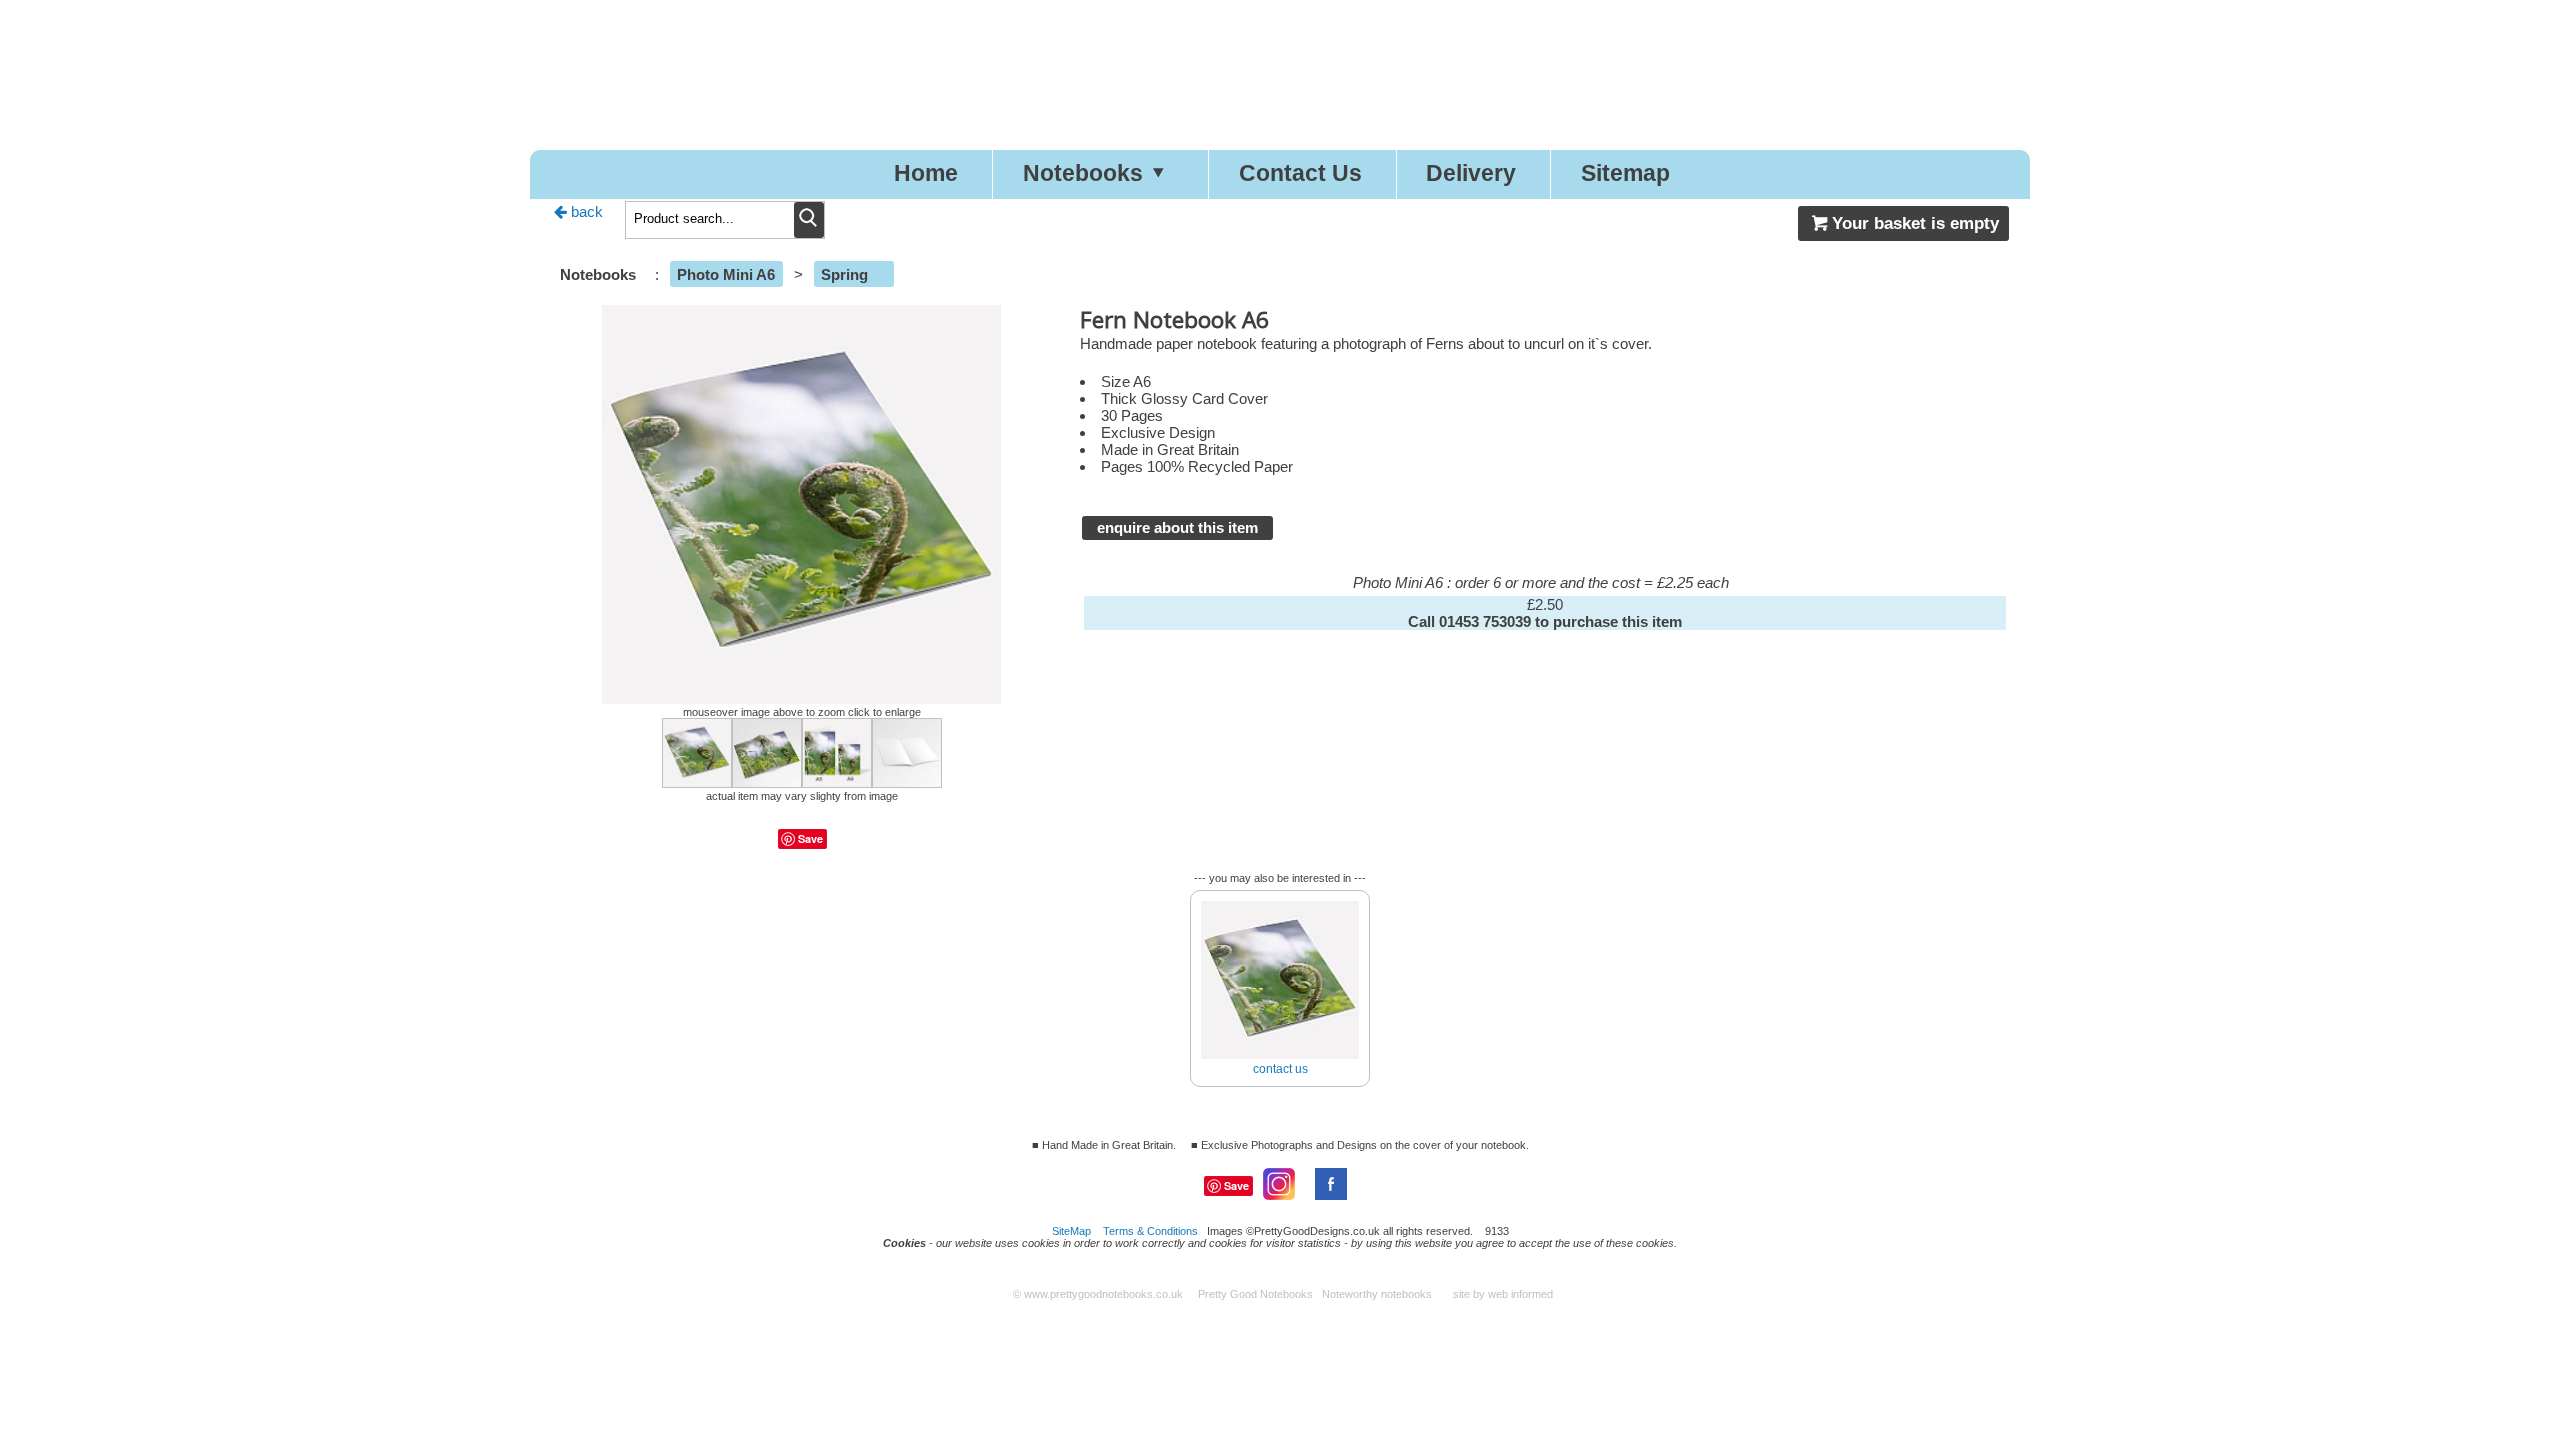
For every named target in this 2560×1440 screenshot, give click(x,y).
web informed (1520, 1294)
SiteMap (1071, 1231)
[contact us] (1280, 893)
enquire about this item (1177, 527)
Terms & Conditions (1150, 1231)
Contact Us (1300, 173)
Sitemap (1625, 173)
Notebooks (1083, 173)
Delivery (1471, 173)
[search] (809, 220)
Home (926, 173)
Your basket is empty (1915, 223)
